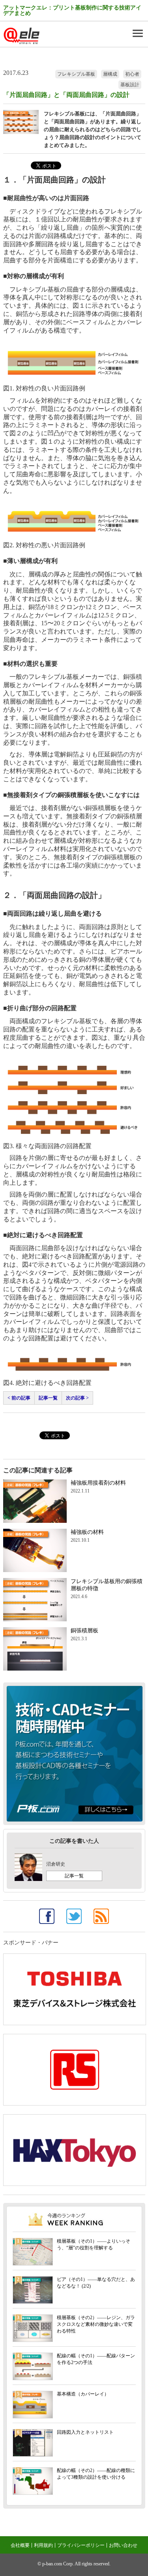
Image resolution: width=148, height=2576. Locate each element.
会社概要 (20, 2545)
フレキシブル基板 (76, 74)
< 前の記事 (19, 1398)
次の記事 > (77, 1398)
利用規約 (43, 2545)
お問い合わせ (123, 2545)
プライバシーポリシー (81, 2545)
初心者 (132, 74)
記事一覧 (48, 1398)
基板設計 (130, 85)
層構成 (110, 74)
